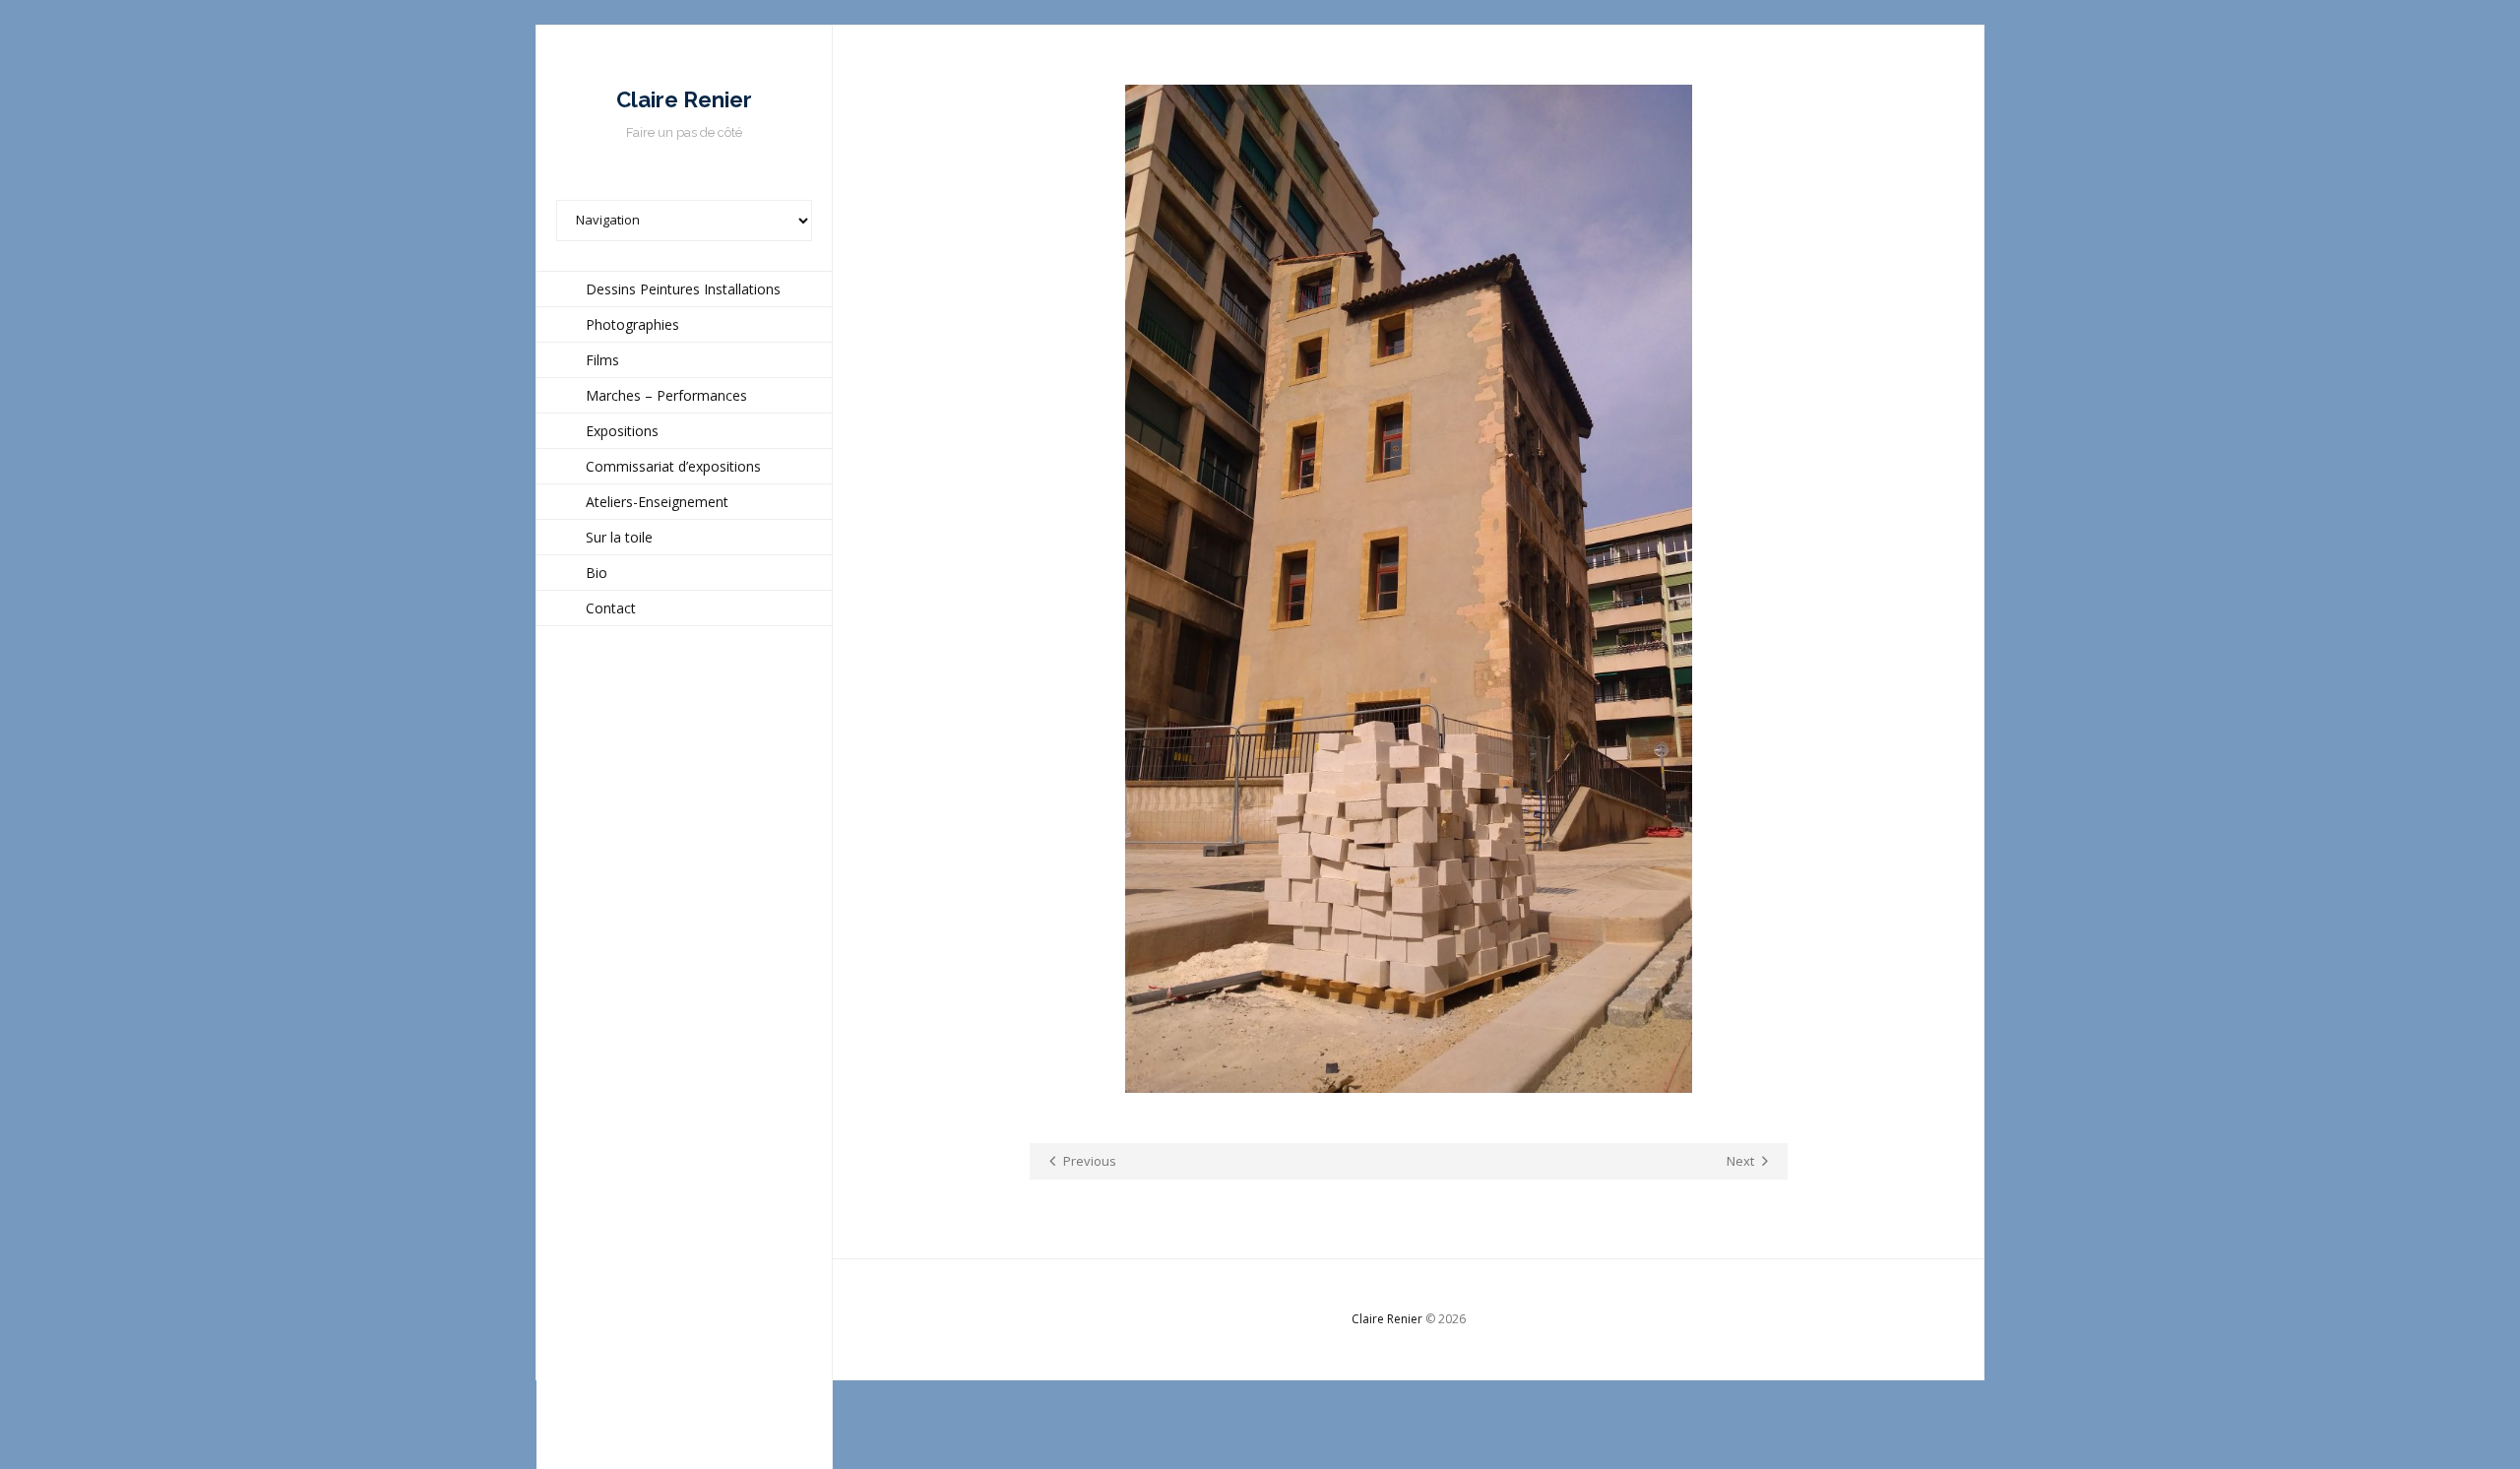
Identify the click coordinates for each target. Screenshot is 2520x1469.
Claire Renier (1387, 1319)
